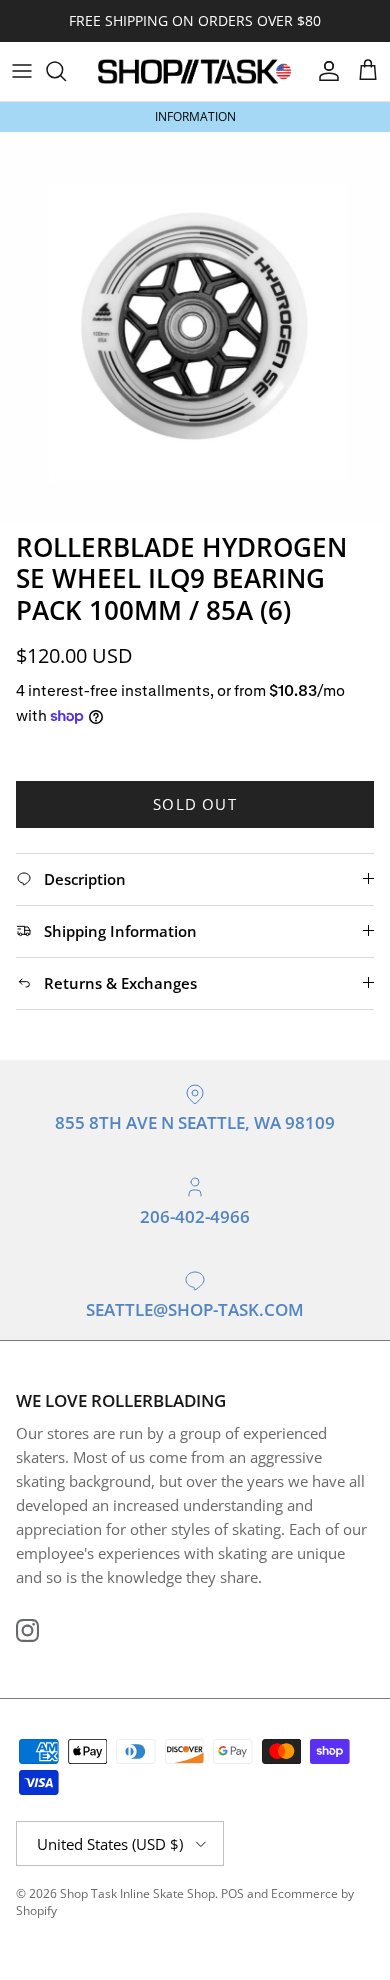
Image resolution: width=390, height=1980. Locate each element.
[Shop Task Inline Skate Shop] (195, 71)
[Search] (66, 71)
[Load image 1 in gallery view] (195, 327)
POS (232, 1893)
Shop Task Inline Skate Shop (137, 1893)
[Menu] (22, 71)
